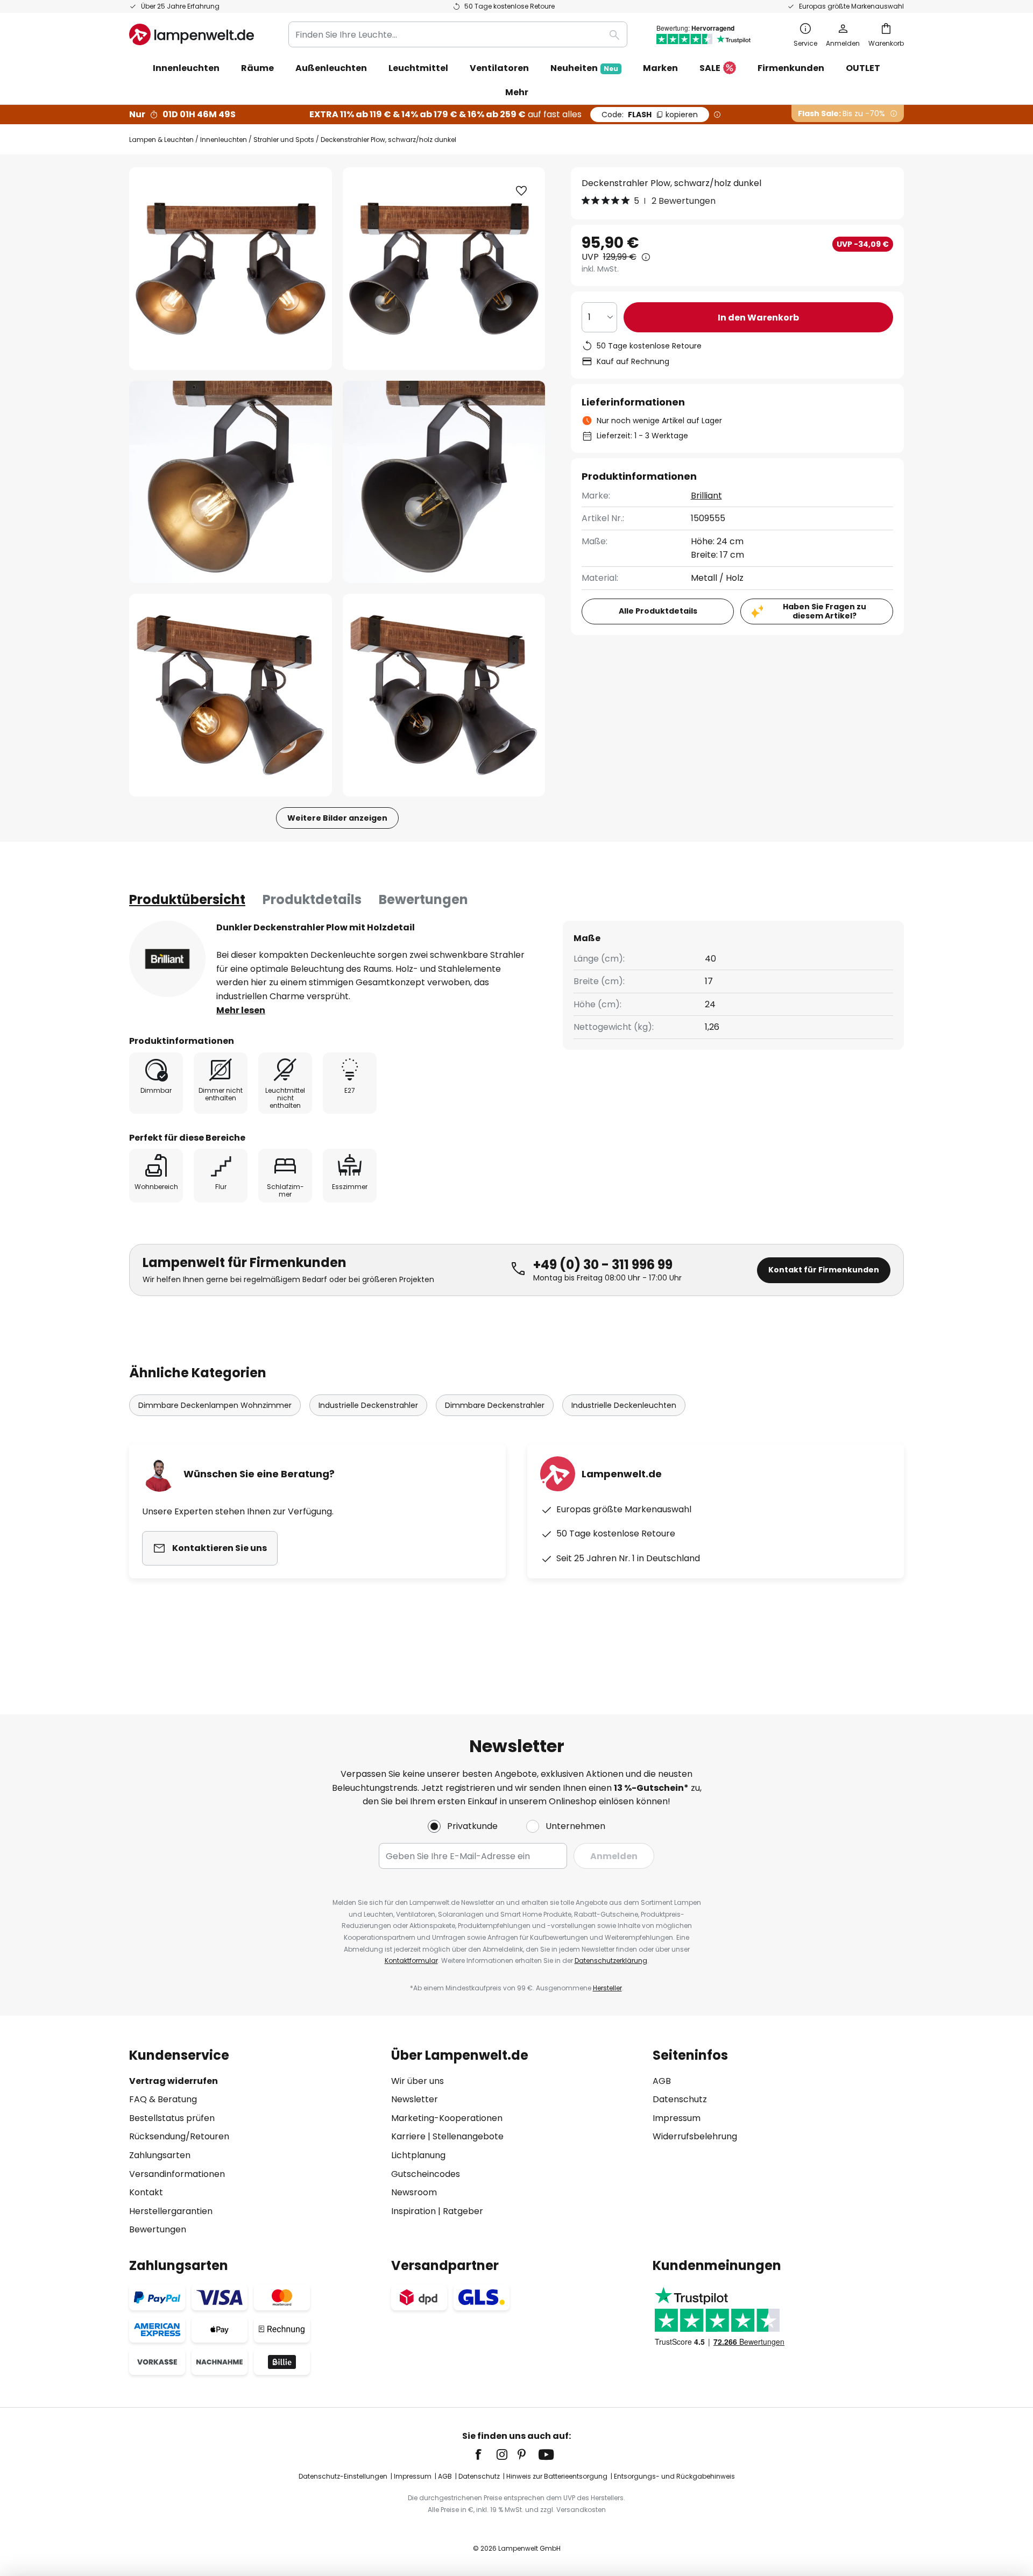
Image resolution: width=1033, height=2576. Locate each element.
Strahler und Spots (284, 140)
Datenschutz (680, 2099)
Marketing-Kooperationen (447, 2118)
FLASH (650, 115)
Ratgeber (463, 2211)
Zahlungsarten (160, 2155)
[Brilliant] (167, 959)
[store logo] (192, 34)
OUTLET (863, 68)
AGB (662, 2081)
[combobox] (458, 34)
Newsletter (415, 2099)
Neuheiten (584, 68)
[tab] (187, 900)
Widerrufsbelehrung (695, 2136)
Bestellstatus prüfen (172, 2118)
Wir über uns (418, 2081)
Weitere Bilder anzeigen (337, 818)
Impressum (677, 2118)
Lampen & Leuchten (161, 140)
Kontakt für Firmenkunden (824, 1270)
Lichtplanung (418, 2155)
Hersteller (607, 1988)
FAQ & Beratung (163, 2099)
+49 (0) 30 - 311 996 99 (603, 1265)
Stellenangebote (468, 2136)
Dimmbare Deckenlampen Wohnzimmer (215, 1405)
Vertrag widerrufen (174, 2081)
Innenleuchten (224, 140)
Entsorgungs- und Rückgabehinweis (674, 2476)
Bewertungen (423, 899)
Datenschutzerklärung (611, 1961)
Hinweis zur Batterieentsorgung (557, 2476)
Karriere (408, 2136)
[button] (231, 482)
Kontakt (146, 2192)
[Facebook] (485, 2454)
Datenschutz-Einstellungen (343, 2476)
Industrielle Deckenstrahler (368, 1405)
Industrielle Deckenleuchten (624, 1405)
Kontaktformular (411, 1961)
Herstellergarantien (171, 2211)
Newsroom (414, 2192)
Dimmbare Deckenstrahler (495, 1405)
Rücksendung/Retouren (179, 2136)
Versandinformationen (177, 2174)
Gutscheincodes (426, 2174)
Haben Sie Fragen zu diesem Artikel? (825, 611)
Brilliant (706, 496)
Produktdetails (312, 899)
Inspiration (413, 2211)
